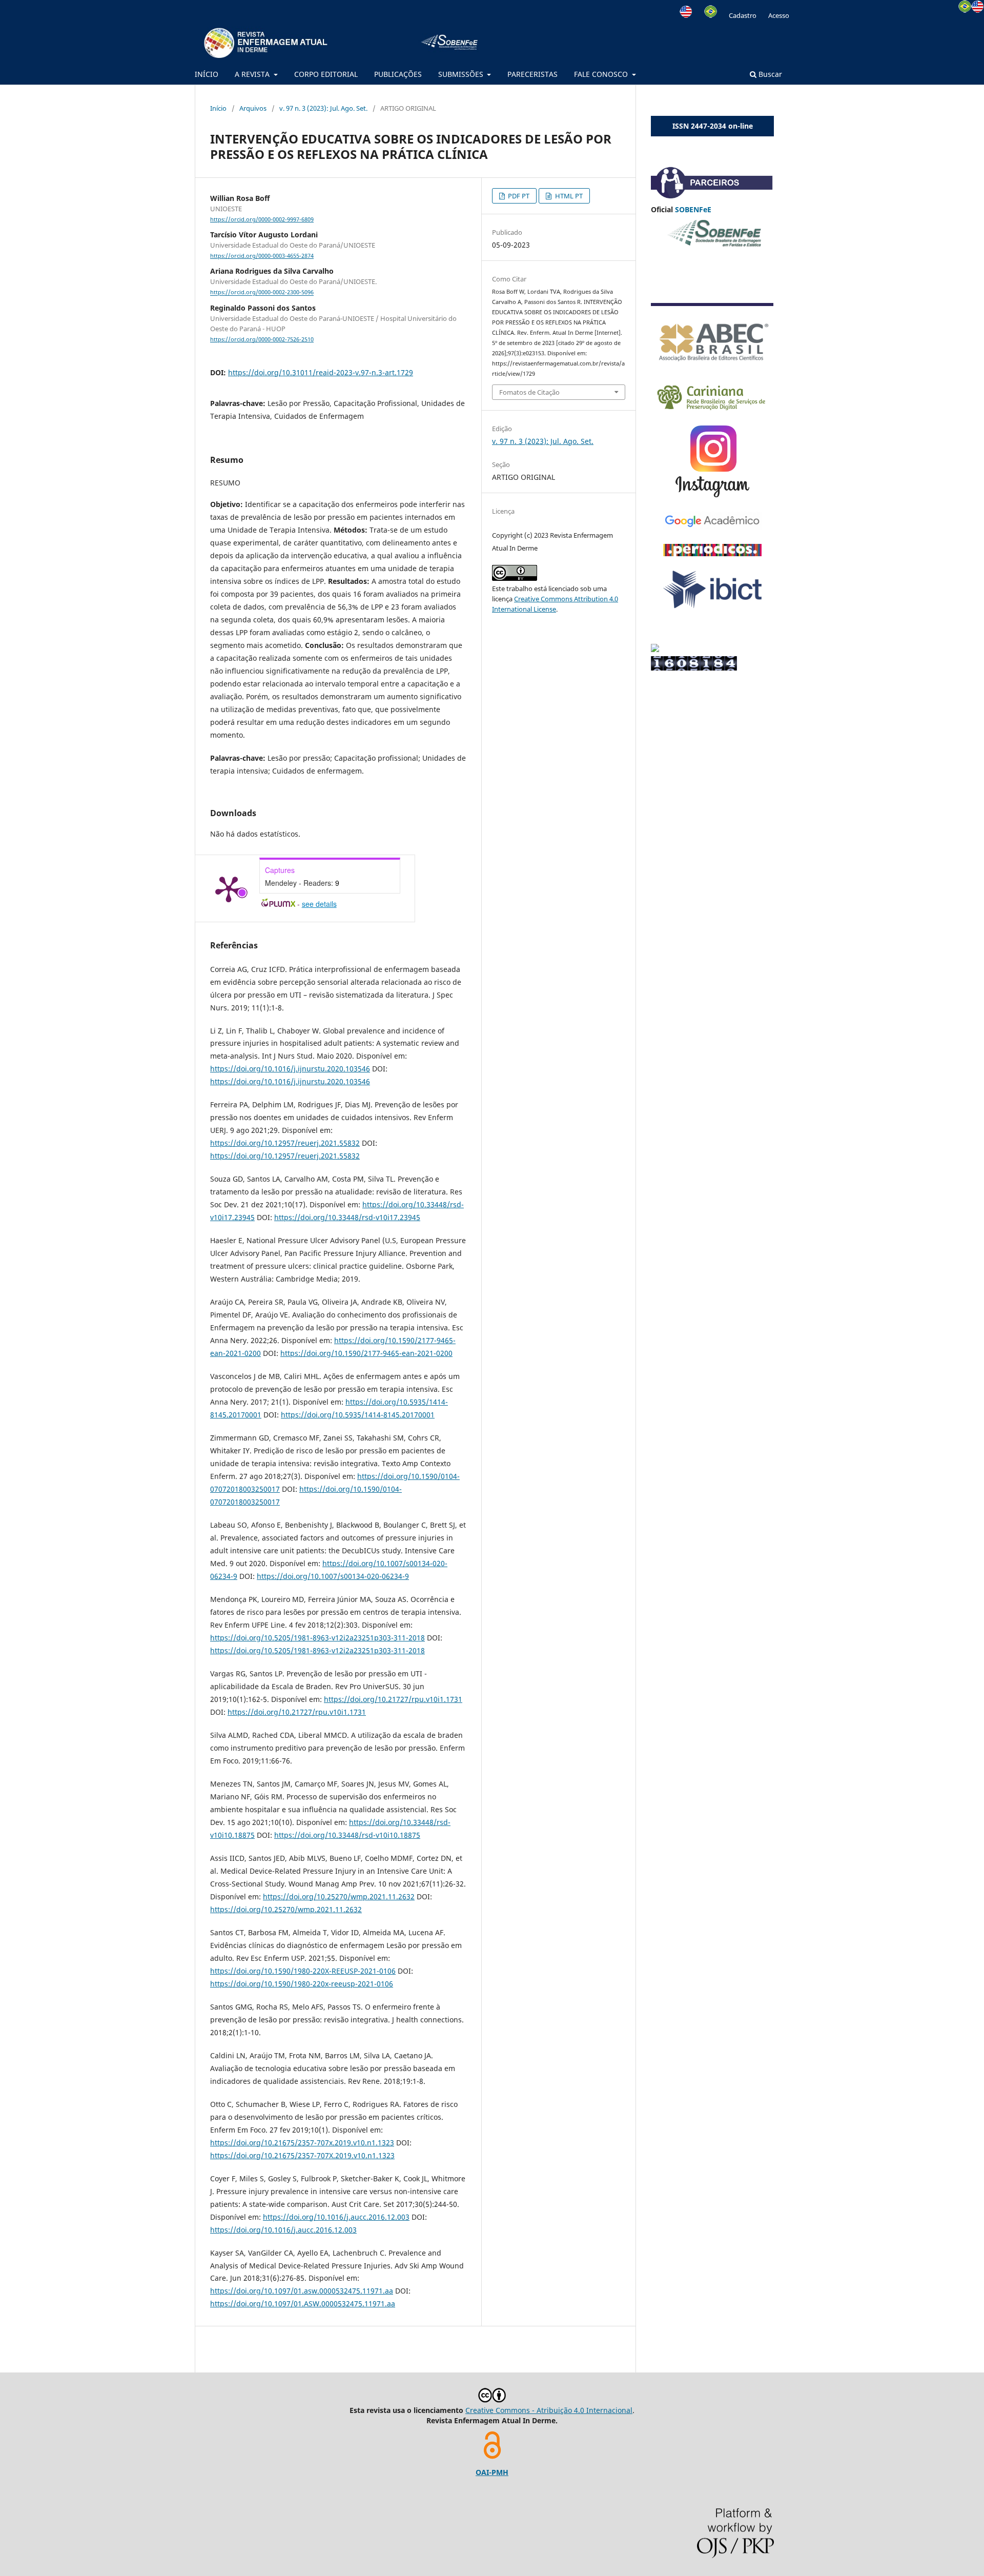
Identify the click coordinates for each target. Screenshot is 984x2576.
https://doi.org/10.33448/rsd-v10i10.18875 (347, 1835)
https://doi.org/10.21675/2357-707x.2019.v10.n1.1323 (302, 2143)
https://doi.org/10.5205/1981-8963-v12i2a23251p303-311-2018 (317, 1638)
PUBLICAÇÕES (398, 74)
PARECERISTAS (532, 74)
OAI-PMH (492, 2472)
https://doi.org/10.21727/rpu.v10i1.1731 (393, 1699)
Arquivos (253, 108)
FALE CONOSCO (602, 74)
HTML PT (568, 196)
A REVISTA (253, 74)
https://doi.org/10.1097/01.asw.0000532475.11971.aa (302, 2291)
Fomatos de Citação (529, 392)
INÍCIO (207, 74)
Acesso (779, 15)
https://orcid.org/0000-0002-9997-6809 (262, 219)
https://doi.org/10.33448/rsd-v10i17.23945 (347, 1217)
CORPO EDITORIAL (326, 74)
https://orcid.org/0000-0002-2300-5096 (262, 293)
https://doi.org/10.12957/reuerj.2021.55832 (285, 1143)
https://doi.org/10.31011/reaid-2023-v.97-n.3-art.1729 (321, 372)
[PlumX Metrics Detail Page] (229, 888)
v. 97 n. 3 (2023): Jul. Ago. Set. (323, 108)
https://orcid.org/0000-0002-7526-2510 (262, 339)
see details (319, 904)
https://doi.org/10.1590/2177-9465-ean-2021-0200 (366, 1353)
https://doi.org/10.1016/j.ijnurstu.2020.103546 (290, 1069)
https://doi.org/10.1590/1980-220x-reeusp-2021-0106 (302, 1984)
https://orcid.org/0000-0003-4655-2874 (262, 256)
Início (218, 108)
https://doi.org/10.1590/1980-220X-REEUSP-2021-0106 (303, 1971)
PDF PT (518, 196)
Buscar (769, 74)
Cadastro (743, 15)
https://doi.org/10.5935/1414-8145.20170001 (358, 1415)
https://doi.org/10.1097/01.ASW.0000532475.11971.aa (303, 2304)
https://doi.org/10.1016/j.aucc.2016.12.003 (336, 2217)
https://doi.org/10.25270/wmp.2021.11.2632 (339, 1896)
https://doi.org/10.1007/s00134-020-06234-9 (333, 1576)
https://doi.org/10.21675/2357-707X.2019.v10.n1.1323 (302, 2155)
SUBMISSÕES (462, 74)
